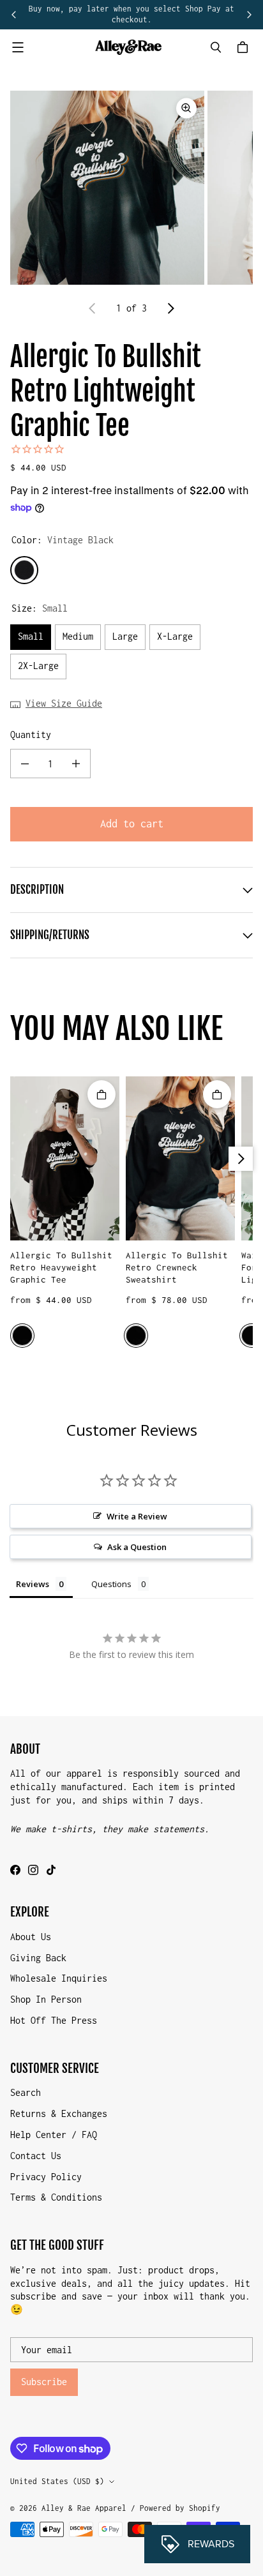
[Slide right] (249, 15)
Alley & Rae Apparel (84, 2508)
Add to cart (132, 824)
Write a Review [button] (137, 1516)
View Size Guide (64, 703)
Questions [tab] (111, 1584)
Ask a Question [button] (137, 1547)
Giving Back (38, 1958)
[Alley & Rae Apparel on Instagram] (33, 1870)
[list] (131, 188)
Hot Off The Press (54, 2020)
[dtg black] (136, 1336)
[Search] (216, 47)
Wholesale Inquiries (59, 1978)
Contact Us (36, 2156)
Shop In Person (46, 1999)
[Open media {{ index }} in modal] (107, 188)
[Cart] (244, 47)
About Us (31, 1937)
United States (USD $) (57, 2481)
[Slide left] (14, 15)
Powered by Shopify (180, 2508)
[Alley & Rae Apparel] (128, 47)
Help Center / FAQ (54, 2135)
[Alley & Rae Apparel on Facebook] (15, 1870)
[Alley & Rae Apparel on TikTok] (51, 1870)
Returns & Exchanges (59, 2113)
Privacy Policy (46, 2177)
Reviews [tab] (33, 1584)
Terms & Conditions (56, 2197)
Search (26, 2092)
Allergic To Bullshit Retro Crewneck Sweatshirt (177, 1268)
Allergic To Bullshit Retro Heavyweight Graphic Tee (61, 1268)
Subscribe (44, 2382)
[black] (22, 1336)
